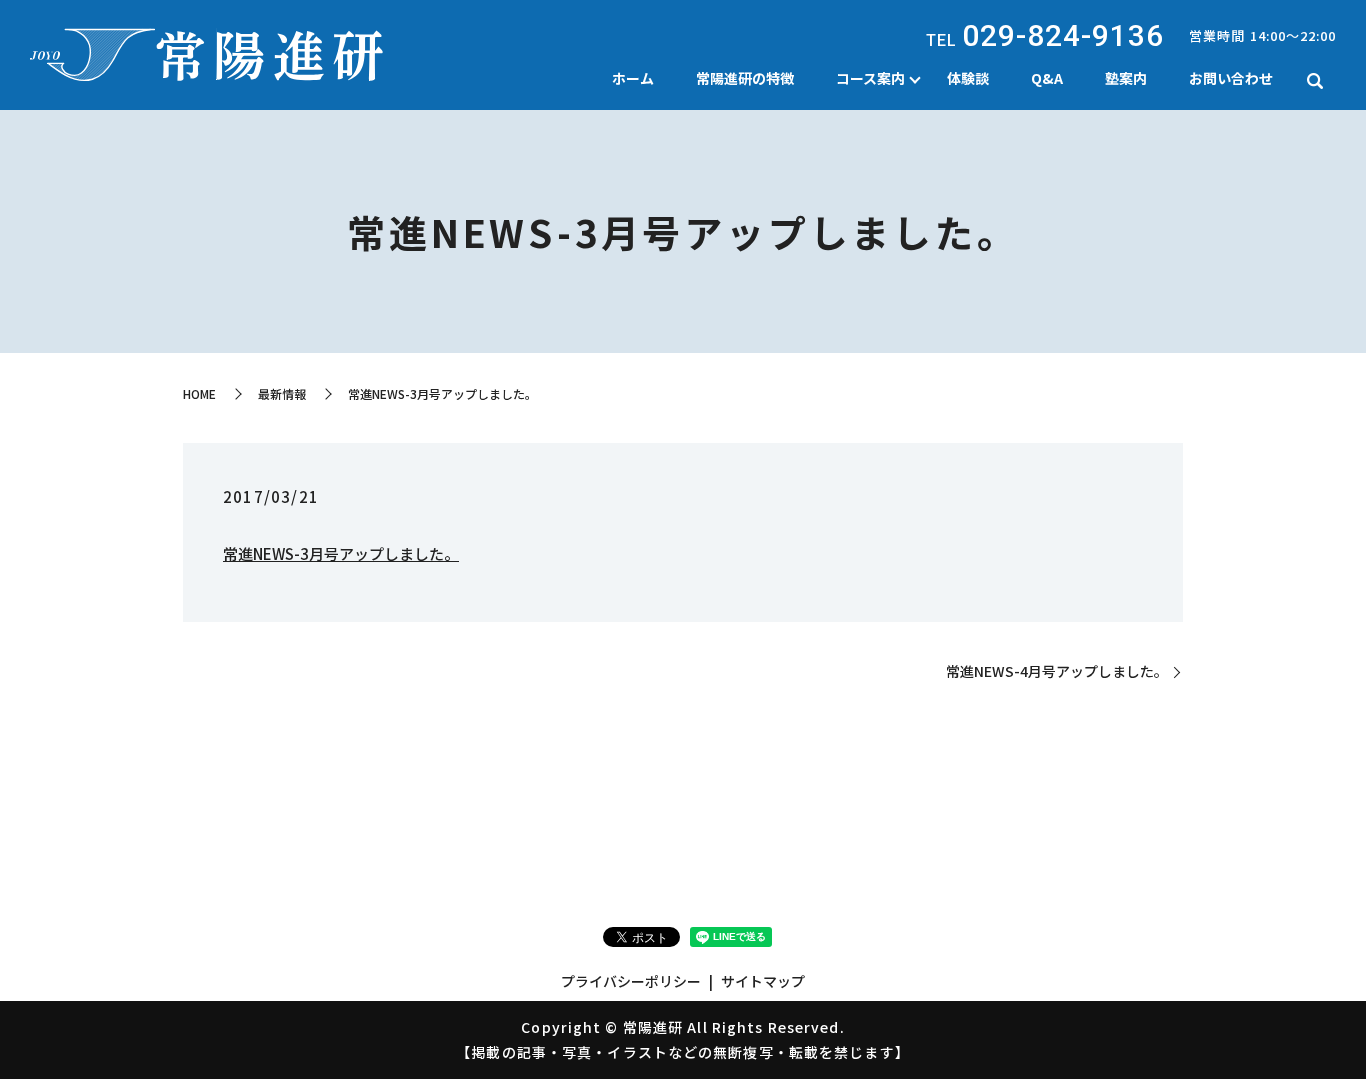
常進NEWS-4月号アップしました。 (1057, 671)
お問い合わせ (1231, 78)
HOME (199, 393)
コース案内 (870, 78)
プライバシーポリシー (631, 981)
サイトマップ (763, 981)
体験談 (968, 78)
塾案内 (1126, 78)
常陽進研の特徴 (745, 78)
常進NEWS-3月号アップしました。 (341, 553)
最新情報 (282, 393)
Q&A (1047, 78)
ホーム (633, 78)
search (1315, 81)
